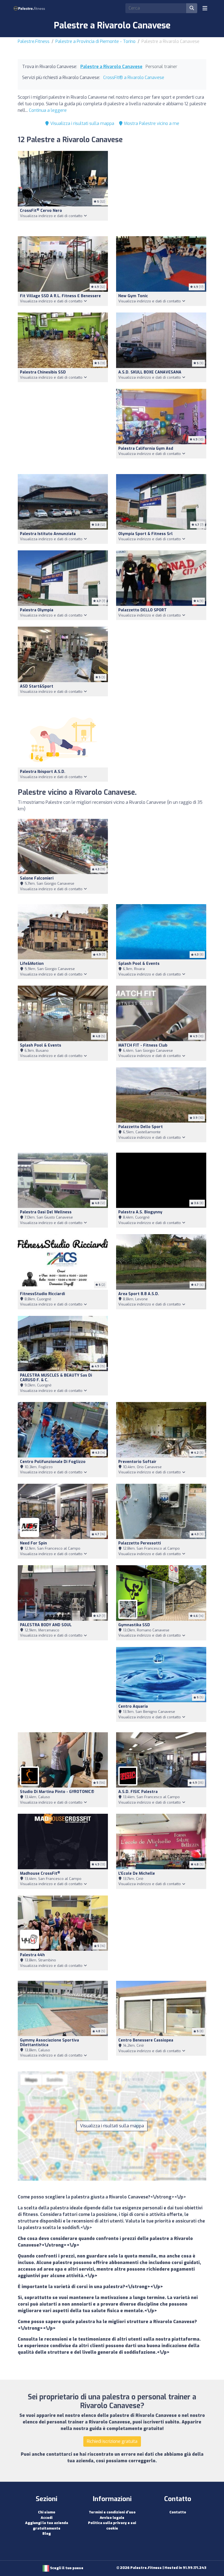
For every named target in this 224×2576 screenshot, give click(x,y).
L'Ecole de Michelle (137, 1873)
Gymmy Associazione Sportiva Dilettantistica (49, 2043)
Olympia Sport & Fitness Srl (145, 534)
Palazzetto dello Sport (141, 1127)
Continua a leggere (48, 110)
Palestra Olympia (37, 610)
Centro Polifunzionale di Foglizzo (53, 1462)
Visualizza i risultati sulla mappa (82, 123)
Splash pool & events (139, 964)
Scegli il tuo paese (66, 2568)
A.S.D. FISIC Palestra (138, 1792)
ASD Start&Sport (37, 686)
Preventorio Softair (137, 1462)
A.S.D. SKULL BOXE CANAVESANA (150, 372)
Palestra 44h (32, 1955)
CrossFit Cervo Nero (41, 211)
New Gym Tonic (133, 296)
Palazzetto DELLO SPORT (142, 610)
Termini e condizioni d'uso (112, 2512)
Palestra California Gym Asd (146, 449)
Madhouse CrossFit (40, 1873)
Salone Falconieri (37, 878)
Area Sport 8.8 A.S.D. (139, 1294)
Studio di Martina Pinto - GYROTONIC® (57, 1792)
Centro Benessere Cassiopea (146, 2040)
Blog (47, 2533)
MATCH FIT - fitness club (143, 1045)
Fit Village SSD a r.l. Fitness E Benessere (60, 296)
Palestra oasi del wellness (46, 1212)
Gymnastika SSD (134, 1625)
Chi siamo (47, 2512)
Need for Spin (33, 1543)
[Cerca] (192, 8)
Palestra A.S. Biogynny (140, 1212)
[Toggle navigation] (205, 8)
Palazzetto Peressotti (140, 1543)
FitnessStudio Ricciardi (42, 1294)
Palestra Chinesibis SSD (43, 372)
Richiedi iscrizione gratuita (112, 2441)
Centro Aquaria (133, 1706)
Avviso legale (112, 2518)
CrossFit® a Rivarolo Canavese (134, 78)
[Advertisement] (161, 190)
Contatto (178, 2512)
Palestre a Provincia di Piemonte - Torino (95, 41)
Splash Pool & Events (41, 1045)
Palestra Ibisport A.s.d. (43, 772)
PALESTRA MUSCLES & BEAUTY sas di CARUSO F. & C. (56, 1378)
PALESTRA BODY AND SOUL (46, 1625)
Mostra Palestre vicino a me (151, 123)
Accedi (47, 2518)
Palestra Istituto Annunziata (48, 534)
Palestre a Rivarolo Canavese (111, 67)
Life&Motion (32, 964)
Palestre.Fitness (34, 41)
